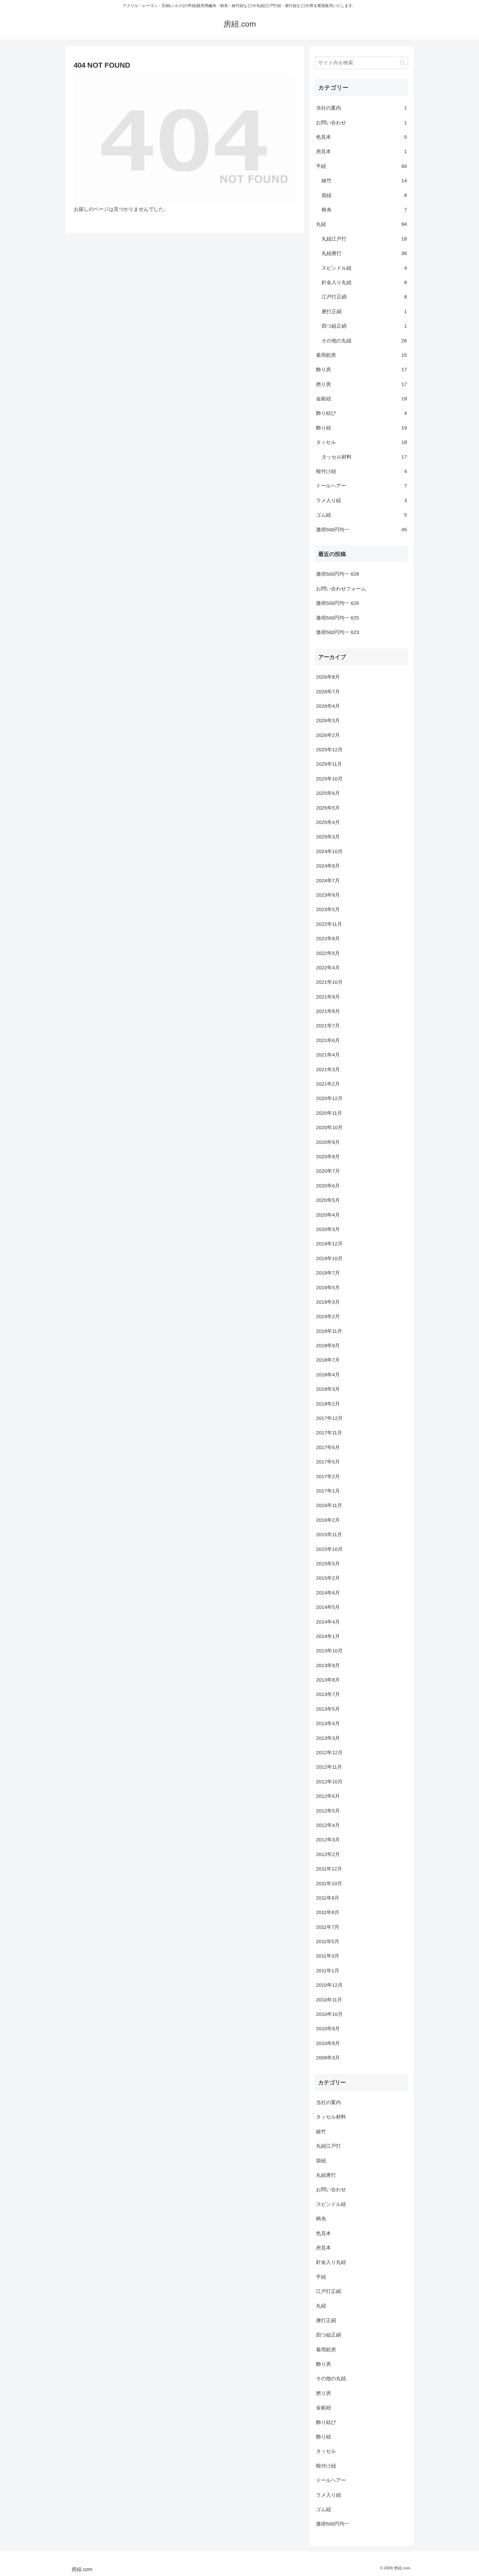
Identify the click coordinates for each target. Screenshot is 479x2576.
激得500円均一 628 (337, 574)
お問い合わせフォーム (341, 589)
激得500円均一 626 (337, 603)
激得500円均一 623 (337, 632)
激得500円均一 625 (337, 618)
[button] (402, 63)
